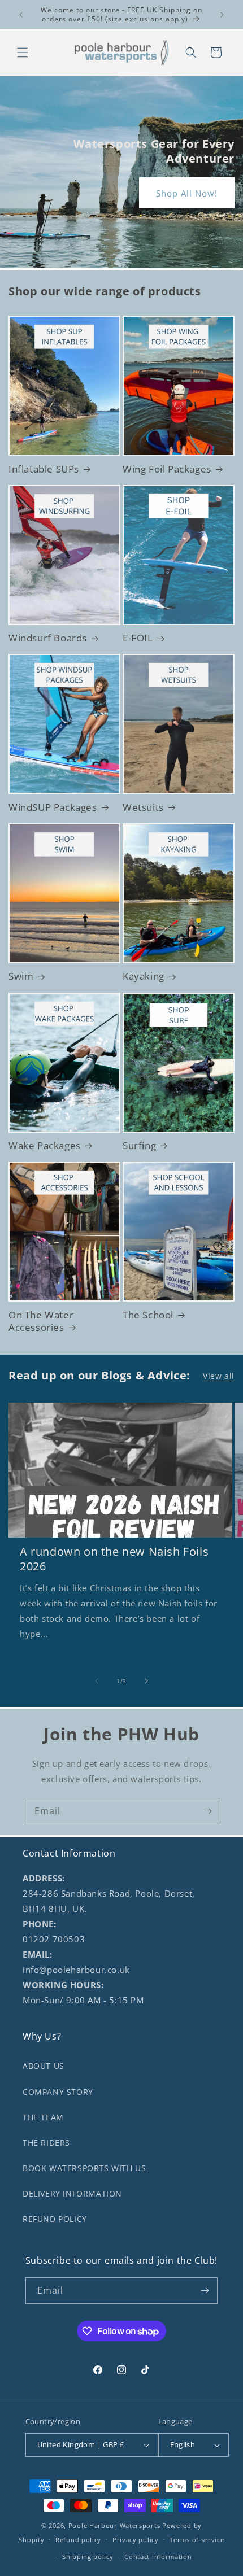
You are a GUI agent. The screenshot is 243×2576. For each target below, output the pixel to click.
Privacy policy (136, 2540)
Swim (21, 976)
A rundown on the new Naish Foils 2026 (114, 1559)
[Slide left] (97, 1681)
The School (148, 1315)
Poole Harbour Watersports (114, 2525)
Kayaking (144, 976)
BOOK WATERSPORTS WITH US (84, 2168)
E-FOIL (138, 638)
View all (219, 1376)
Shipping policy (88, 2557)
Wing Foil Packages (167, 469)
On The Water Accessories (41, 1321)
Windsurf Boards (48, 638)
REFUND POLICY (55, 2219)
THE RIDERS (46, 2143)
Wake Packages (45, 1146)
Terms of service (197, 2540)
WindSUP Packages (53, 807)
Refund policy (78, 2540)
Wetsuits (143, 807)
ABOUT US (44, 2066)
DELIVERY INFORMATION (72, 2193)
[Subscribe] (207, 1811)
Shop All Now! (187, 193)
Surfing (139, 1146)
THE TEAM (43, 2117)
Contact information (158, 2557)
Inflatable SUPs (44, 469)
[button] (23, 53)
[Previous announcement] (21, 15)
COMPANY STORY (58, 2092)
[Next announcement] (222, 15)
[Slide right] (146, 1681)
